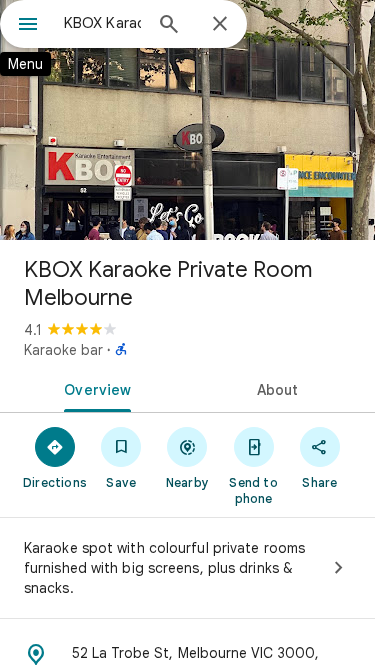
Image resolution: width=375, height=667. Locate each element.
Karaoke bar (63, 350)
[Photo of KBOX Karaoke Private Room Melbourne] (187, 120)
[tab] (94, 388)
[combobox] (102, 23)
